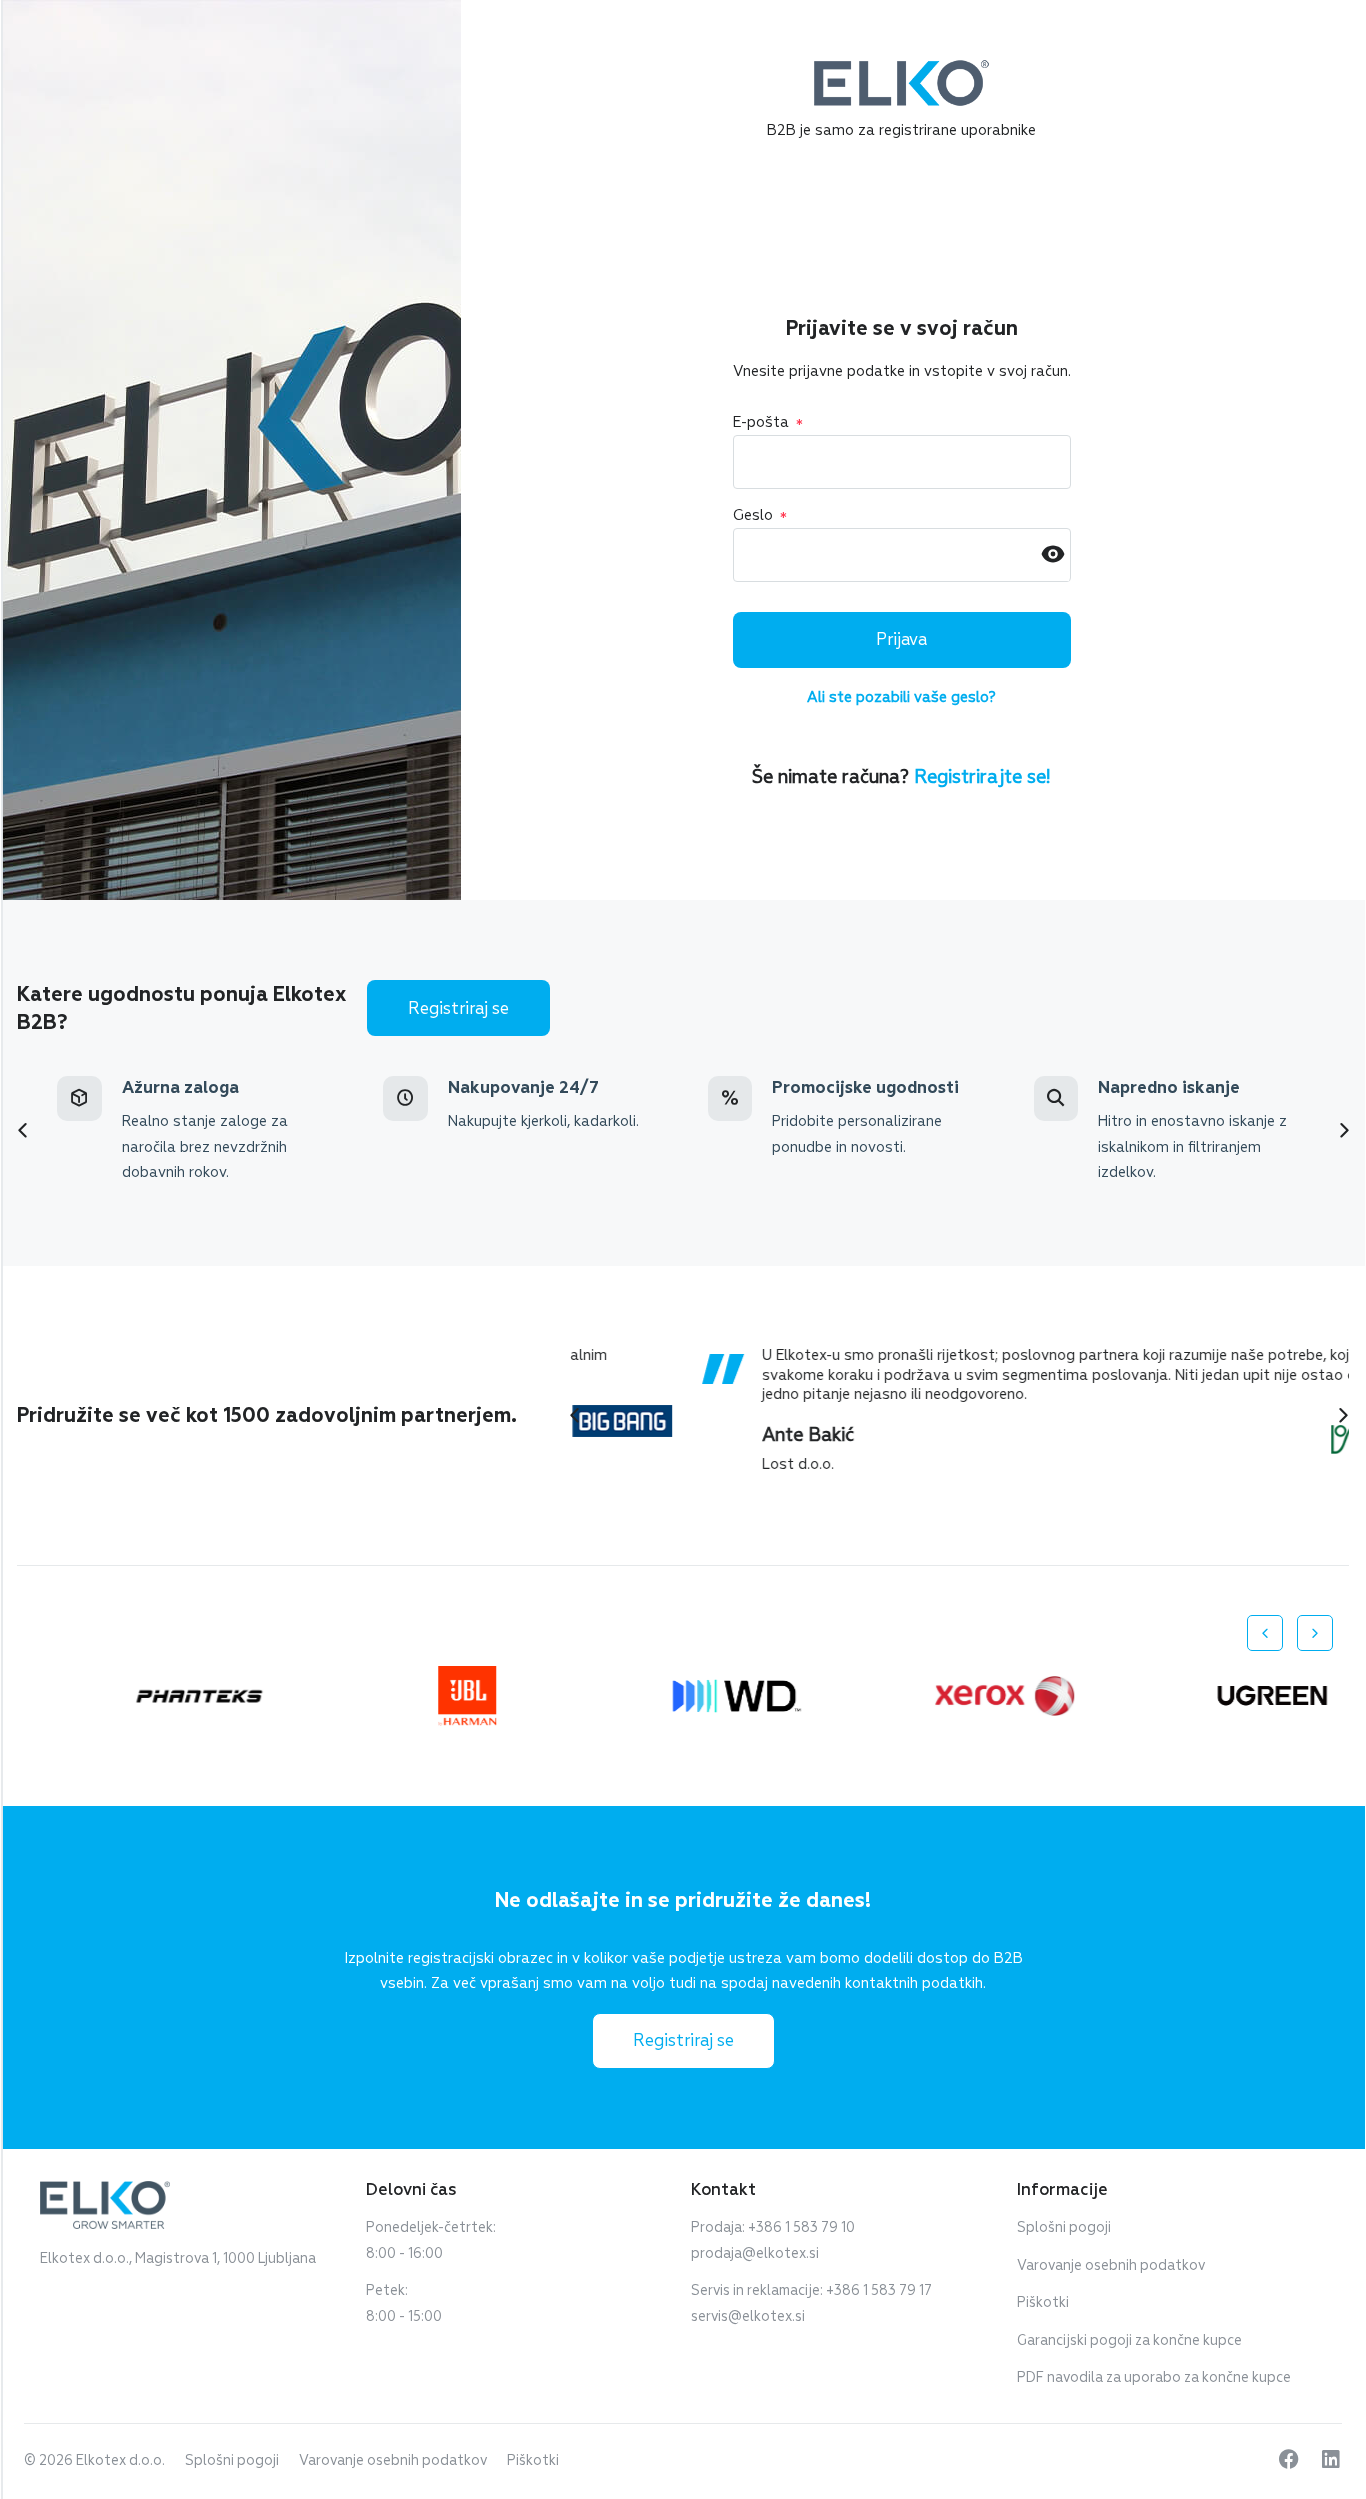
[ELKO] (901, 69)
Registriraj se (458, 1008)
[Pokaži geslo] (1053, 555)
